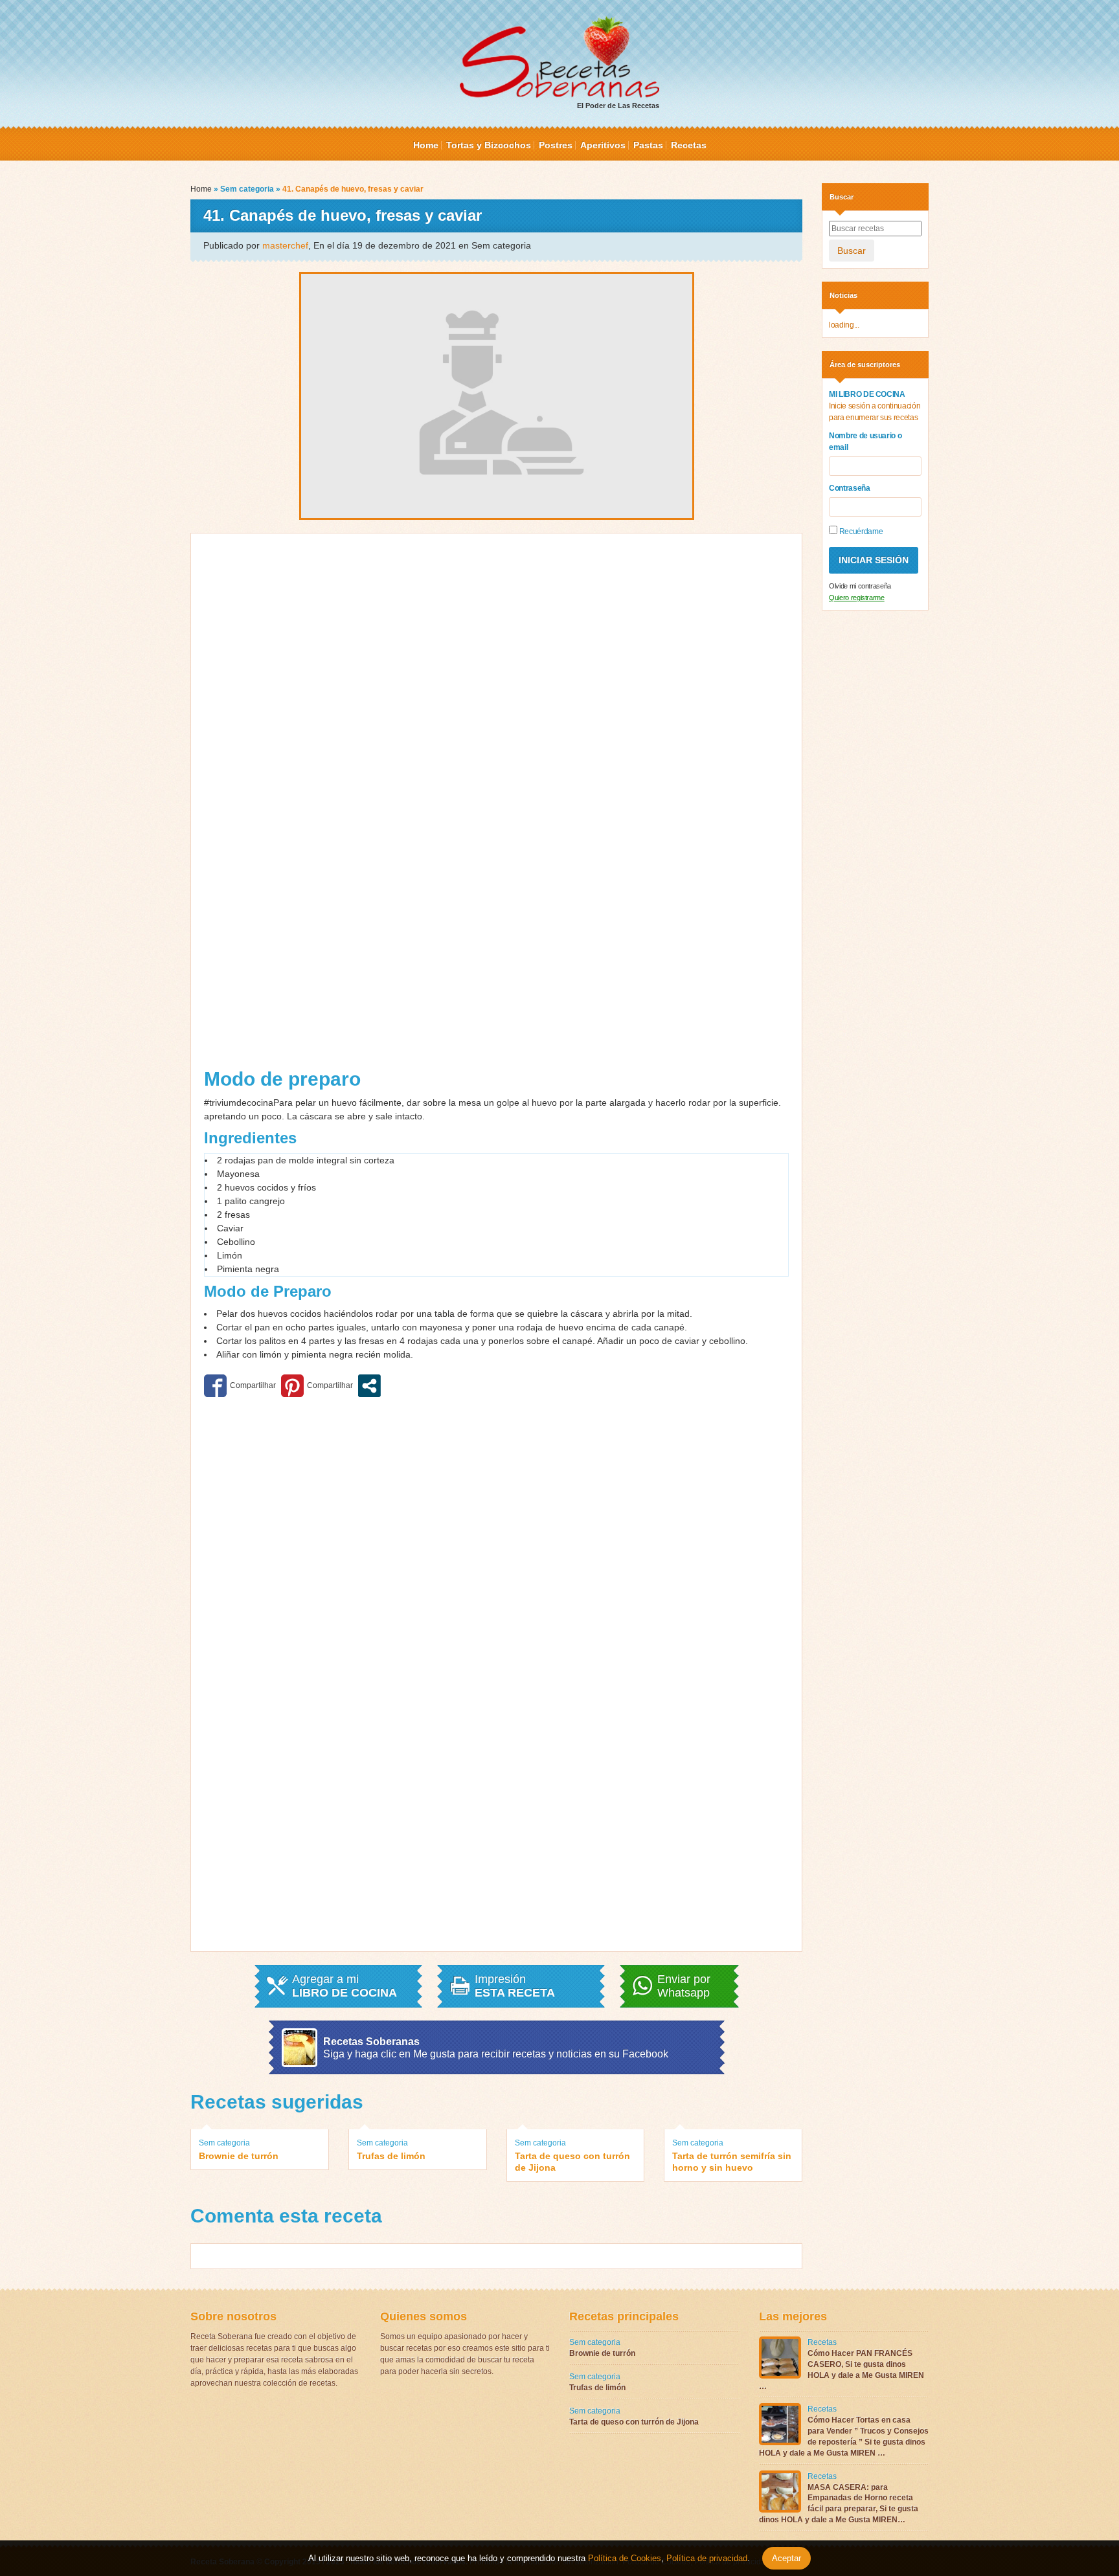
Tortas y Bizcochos (489, 145)
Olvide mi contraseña (860, 586)
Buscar (852, 251)
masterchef (285, 245)
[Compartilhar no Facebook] (240, 1386)
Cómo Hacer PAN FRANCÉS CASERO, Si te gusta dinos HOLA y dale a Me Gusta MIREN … (842, 2369)
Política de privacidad (706, 2558)
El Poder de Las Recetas (618, 106)
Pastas (648, 145)
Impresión (515, 1986)
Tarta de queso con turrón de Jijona (572, 2162)
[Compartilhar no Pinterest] (317, 1386)
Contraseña (850, 488)
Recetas (689, 145)
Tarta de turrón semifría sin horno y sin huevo (732, 2162)
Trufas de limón (391, 2156)
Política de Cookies (625, 2558)
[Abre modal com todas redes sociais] (369, 1386)
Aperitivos (603, 145)
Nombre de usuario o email (865, 442)
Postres (556, 145)
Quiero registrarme (857, 598)
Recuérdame (860, 532)
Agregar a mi (345, 1986)
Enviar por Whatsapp (684, 1986)
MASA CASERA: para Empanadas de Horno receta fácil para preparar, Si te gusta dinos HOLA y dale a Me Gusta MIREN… (839, 2503)
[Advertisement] (350, 805)
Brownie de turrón (239, 2156)
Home (426, 145)
